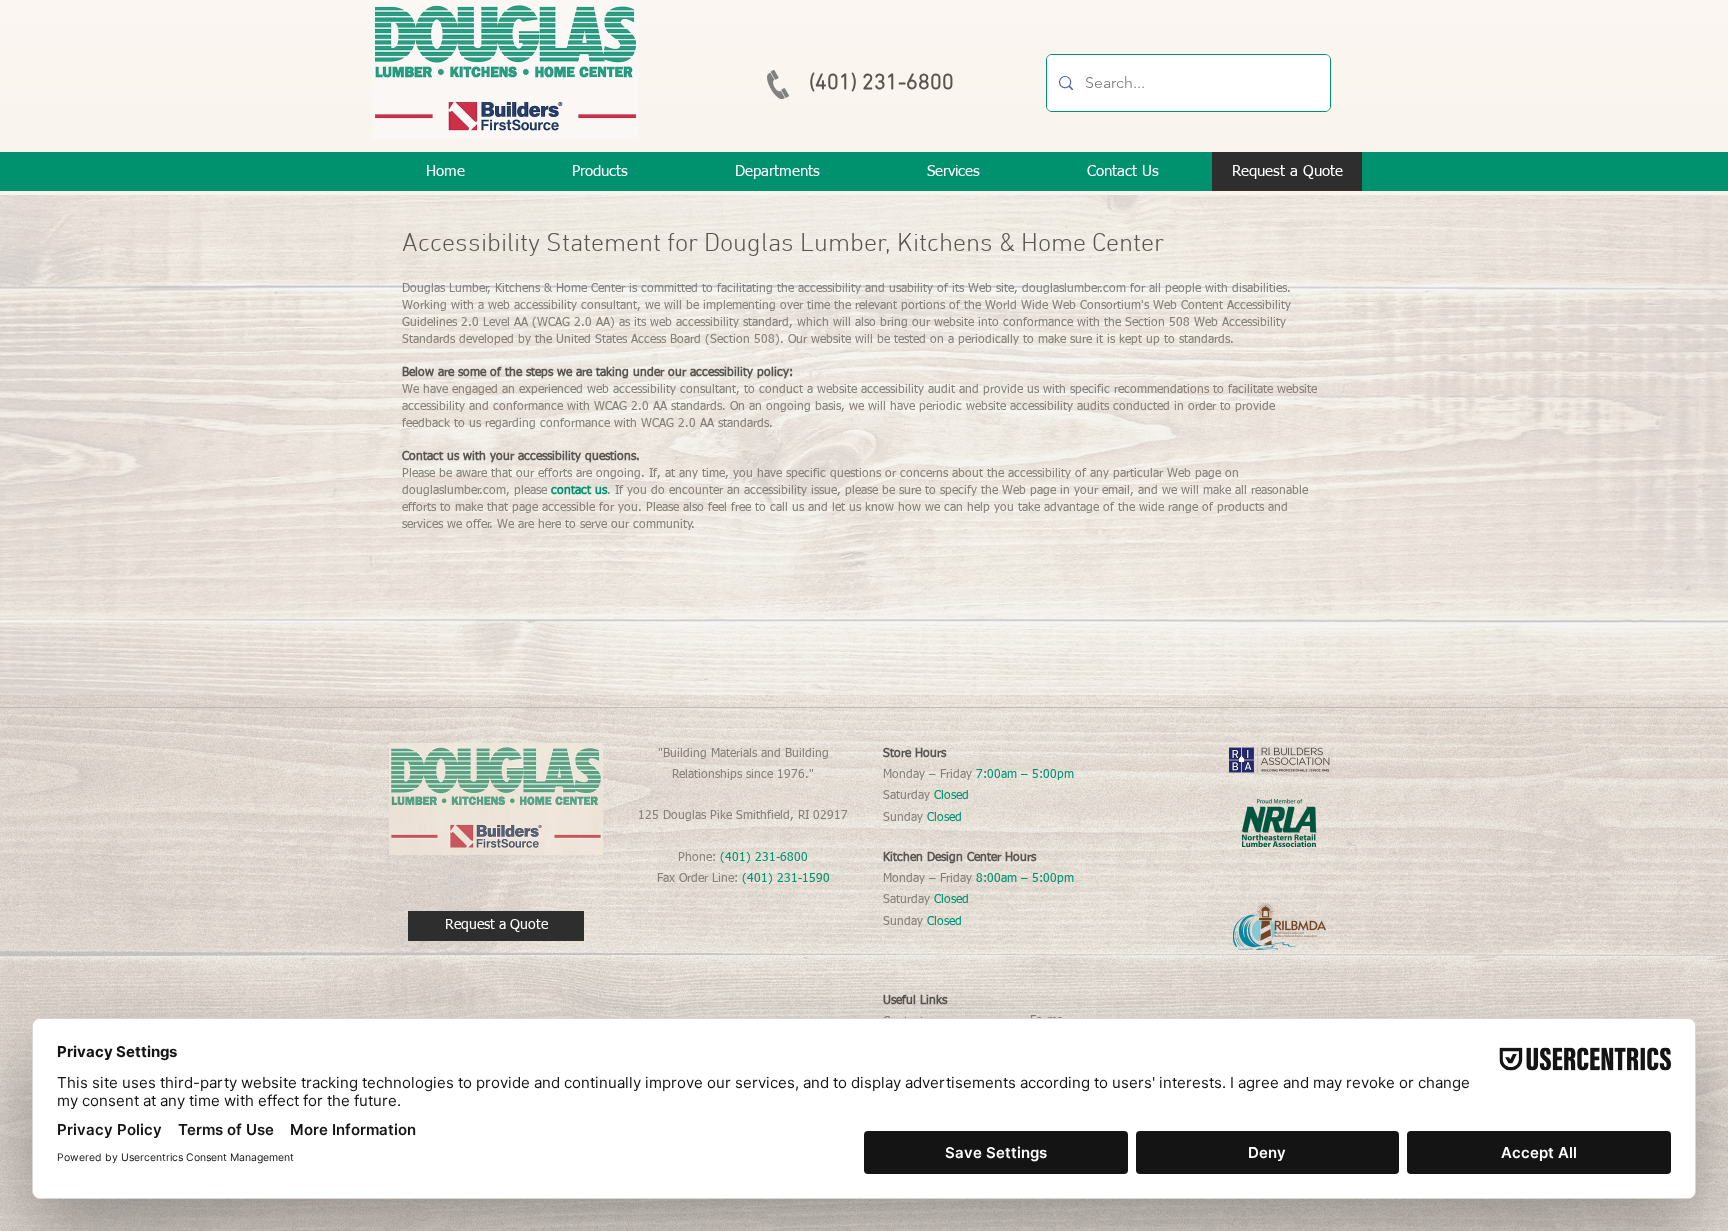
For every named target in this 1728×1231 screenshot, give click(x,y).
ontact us (582, 491)
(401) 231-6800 (881, 83)
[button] (953, 171)
